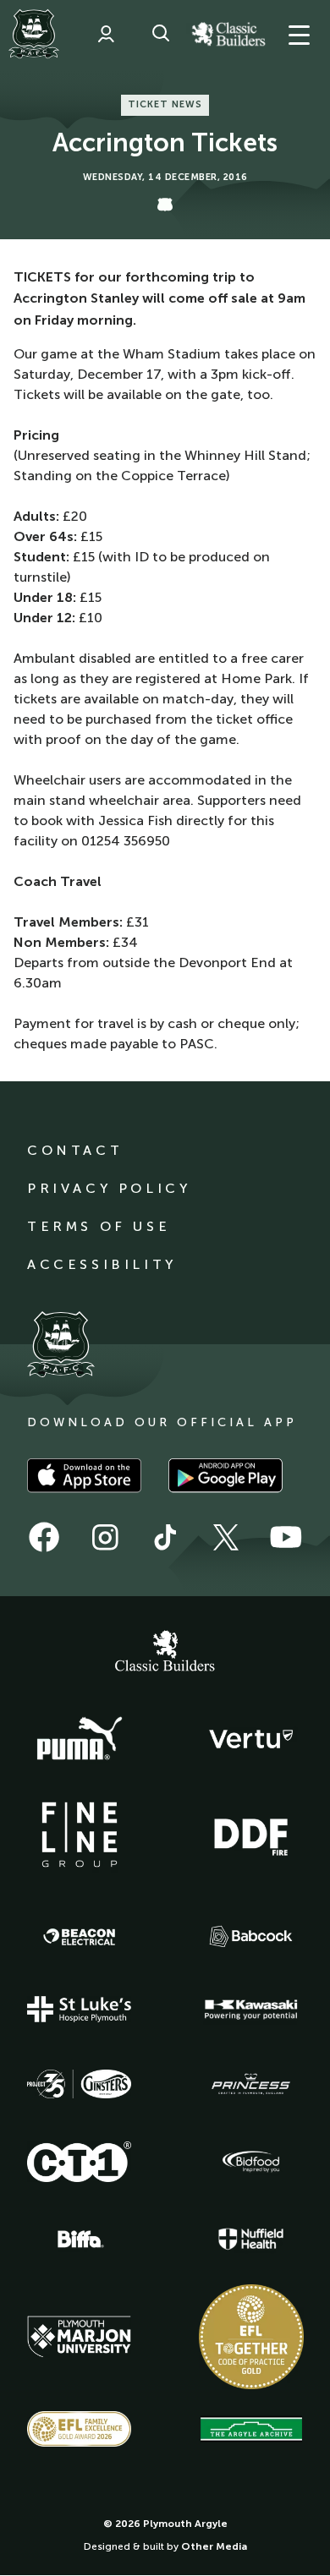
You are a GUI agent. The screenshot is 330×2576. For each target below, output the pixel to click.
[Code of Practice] (251, 2337)
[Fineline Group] (80, 1835)
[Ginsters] (80, 2084)
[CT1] (80, 2162)
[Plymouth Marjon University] (80, 2337)
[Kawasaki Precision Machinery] (251, 2010)
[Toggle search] (161, 34)
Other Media (214, 2546)
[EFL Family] (80, 2428)
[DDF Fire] (251, 1835)
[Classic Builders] (165, 1653)
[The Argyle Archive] (251, 2429)
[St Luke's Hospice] (80, 2010)
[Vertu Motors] (251, 1739)
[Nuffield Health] (251, 2239)
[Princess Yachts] (251, 2084)
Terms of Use (99, 1226)
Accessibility (102, 1264)
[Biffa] (80, 2240)
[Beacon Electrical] (80, 1937)
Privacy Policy (109, 1188)
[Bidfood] (251, 2162)
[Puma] (80, 1739)
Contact (75, 1150)
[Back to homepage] (34, 34)
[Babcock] (251, 1936)
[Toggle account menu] (106, 34)
